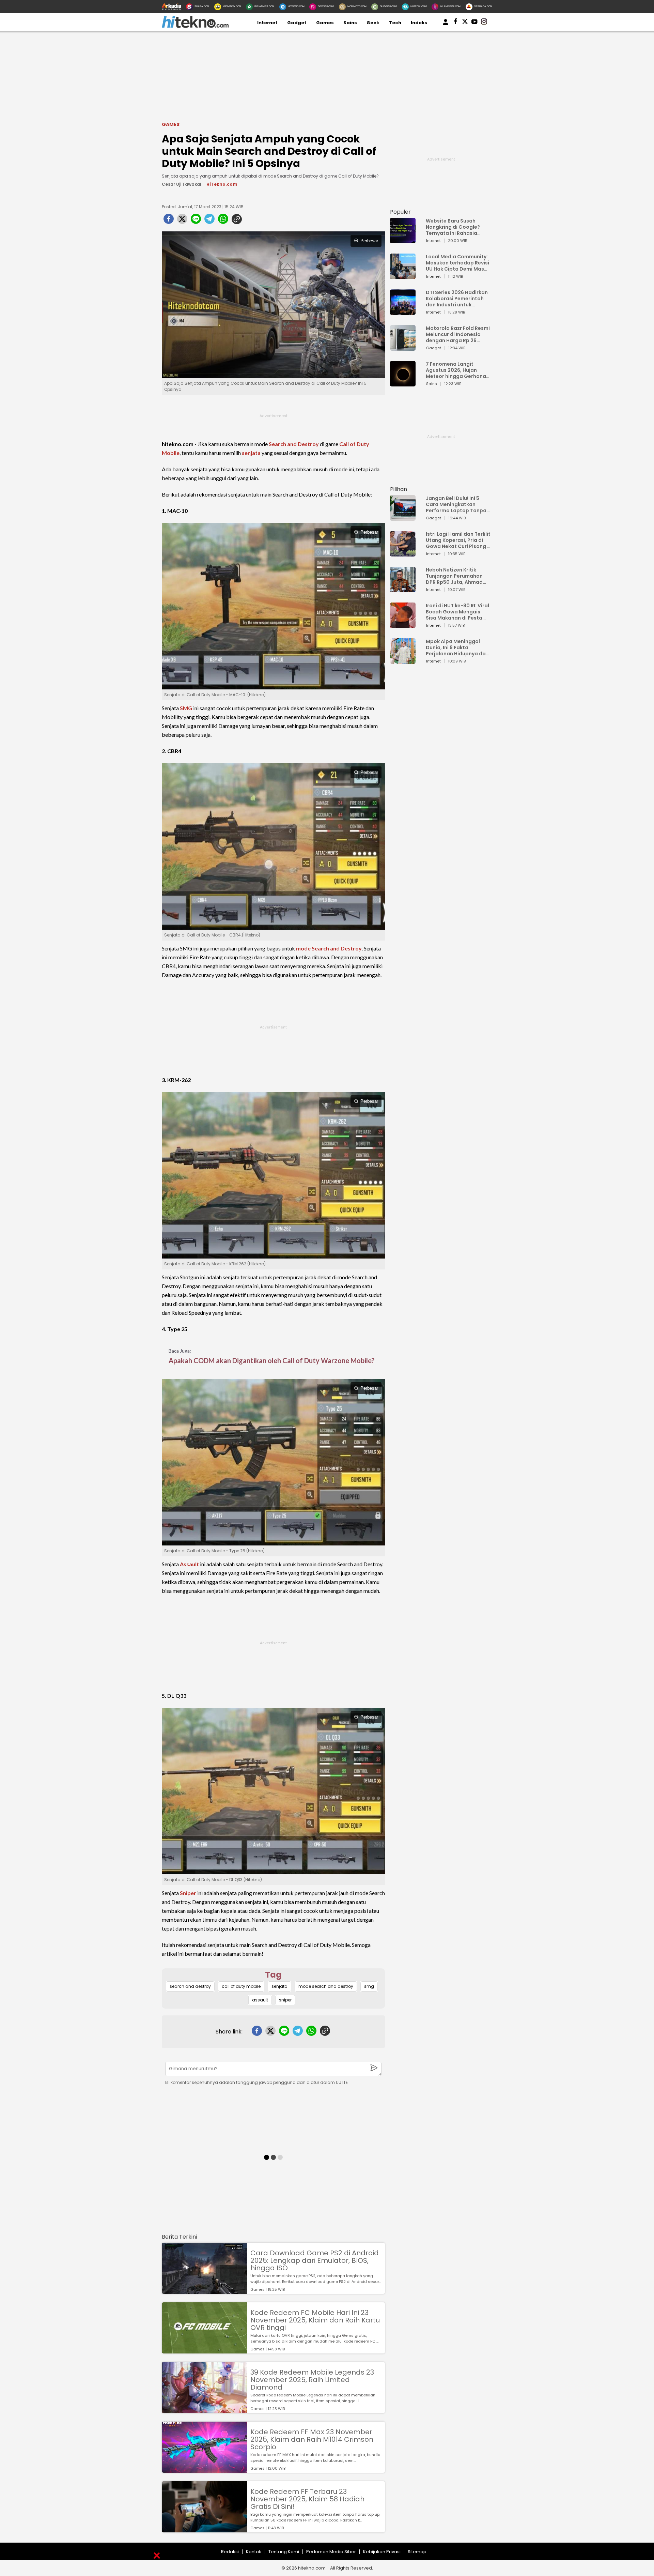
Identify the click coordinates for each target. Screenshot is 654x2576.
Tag (273, 1975)
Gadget (297, 23)
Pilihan (399, 489)
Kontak (254, 2552)
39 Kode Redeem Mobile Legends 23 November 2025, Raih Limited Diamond (312, 2380)
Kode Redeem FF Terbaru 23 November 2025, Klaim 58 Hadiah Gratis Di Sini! (307, 2499)
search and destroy (190, 1986)
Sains (350, 23)
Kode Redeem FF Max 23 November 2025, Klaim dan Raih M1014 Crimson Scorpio (312, 2439)
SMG (186, 708)
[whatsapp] (223, 221)
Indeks (419, 23)
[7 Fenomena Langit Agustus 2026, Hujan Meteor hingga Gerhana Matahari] (403, 383)
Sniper (188, 1893)
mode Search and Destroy (329, 948)
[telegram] (209, 221)
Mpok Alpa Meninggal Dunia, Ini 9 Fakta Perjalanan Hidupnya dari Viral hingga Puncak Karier (457, 647)
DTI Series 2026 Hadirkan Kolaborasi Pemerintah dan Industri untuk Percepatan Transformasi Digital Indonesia (457, 299)
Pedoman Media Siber (331, 2552)
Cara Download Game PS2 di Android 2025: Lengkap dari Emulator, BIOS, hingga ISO (315, 2260)
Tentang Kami (284, 2552)
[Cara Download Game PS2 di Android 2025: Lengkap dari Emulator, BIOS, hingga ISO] (204, 2291)
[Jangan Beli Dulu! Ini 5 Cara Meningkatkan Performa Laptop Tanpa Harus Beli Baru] (403, 517)
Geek (373, 23)
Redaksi (230, 2552)
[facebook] (169, 221)
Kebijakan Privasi (382, 2552)
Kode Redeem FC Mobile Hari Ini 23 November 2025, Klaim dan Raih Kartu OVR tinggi (315, 2320)
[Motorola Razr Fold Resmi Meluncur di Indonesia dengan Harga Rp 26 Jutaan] (403, 347)
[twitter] (182, 221)
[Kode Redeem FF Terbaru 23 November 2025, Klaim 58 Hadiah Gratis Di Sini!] (204, 2529)
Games (325, 23)
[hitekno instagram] (484, 23)
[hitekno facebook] (455, 23)
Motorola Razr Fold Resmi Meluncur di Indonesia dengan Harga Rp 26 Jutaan (458, 334)
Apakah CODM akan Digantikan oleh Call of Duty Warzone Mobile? (272, 1360)
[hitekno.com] (195, 26)
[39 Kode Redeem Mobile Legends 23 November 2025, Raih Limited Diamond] (204, 2410)
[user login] (446, 25)
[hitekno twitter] (465, 23)
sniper (285, 2000)
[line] (196, 221)
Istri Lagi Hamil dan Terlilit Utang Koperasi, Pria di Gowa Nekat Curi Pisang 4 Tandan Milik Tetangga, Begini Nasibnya (458, 540)
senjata (251, 453)
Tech (395, 23)
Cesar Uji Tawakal (182, 184)
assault (260, 2000)
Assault (189, 1564)
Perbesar (369, 241)
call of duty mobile (241, 1986)
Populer (400, 212)
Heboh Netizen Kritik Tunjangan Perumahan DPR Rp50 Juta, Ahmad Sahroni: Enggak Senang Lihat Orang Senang (456, 576)
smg (369, 1986)
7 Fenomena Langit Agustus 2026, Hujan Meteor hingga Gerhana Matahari (456, 370)
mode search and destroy (326, 1986)
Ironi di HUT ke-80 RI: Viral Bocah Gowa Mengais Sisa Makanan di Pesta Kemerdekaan (457, 612)
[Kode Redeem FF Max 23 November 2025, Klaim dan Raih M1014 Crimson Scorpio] (204, 2470)
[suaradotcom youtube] (474, 23)
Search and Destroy (294, 444)
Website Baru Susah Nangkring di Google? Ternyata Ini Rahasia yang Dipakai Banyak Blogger (453, 227)
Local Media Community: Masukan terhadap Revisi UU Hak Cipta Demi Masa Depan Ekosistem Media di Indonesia (457, 263)
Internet (267, 23)
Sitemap (417, 2552)
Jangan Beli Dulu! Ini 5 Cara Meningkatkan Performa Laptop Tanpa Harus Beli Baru (456, 504)
